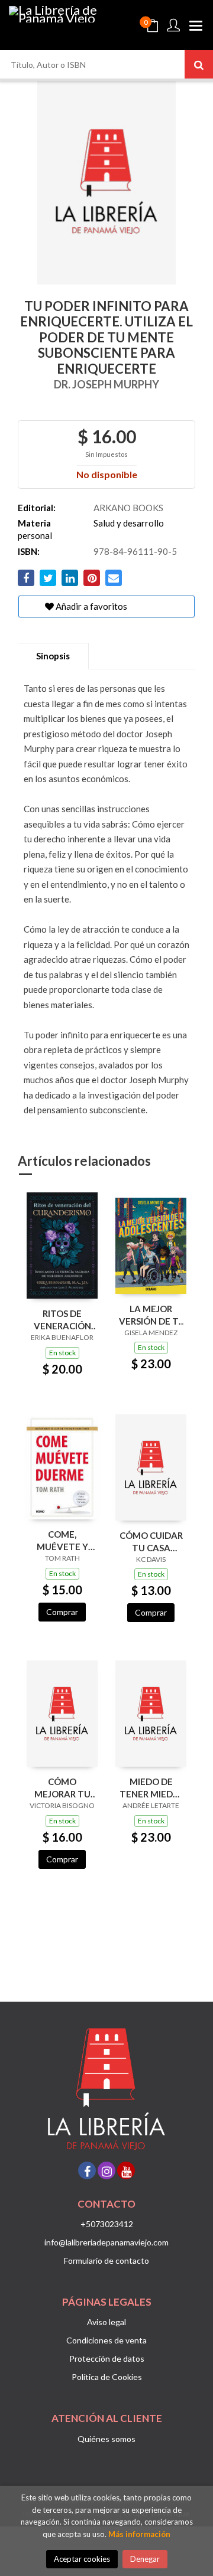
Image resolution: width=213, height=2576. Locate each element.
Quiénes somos (106, 2439)
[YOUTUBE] (126, 2170)
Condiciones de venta (106, 2340)
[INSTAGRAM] (106, 2170)
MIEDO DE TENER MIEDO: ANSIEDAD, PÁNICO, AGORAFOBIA (151, 1788)
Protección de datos (107, 2358)
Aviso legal (106, 2322)
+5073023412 (107, 2224)
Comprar (62, 1612)
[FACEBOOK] (87, 2170)
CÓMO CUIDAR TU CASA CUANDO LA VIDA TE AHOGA (151, 1542)
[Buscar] (199, 64)
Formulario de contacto (106, 2260)
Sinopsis (53, 656)
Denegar (145, 2559)
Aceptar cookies (82, 2559)
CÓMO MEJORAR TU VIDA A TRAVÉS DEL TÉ (62, 1788)
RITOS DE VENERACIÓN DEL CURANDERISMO (62, 1320)
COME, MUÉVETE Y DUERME (62, 1540)
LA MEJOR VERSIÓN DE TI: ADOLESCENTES (151, 1315)
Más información (139, 2534)
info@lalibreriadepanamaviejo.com (106, 2242)
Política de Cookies (107, 2377)
